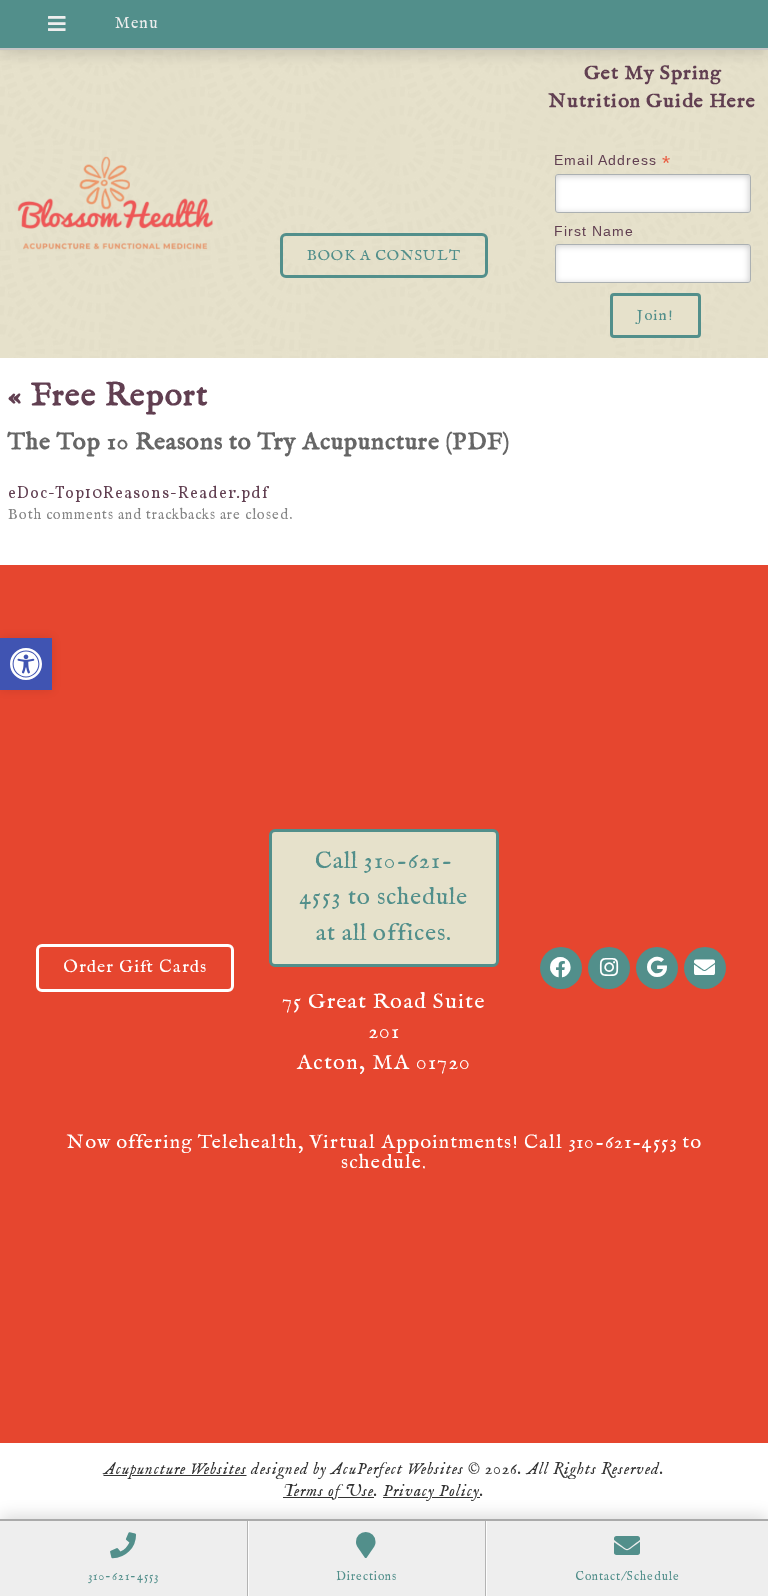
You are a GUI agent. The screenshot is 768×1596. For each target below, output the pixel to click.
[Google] (657, 968)
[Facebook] (561, 968)
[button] (26, 664)
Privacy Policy (431, 1492)
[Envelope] (705, 968)
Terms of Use (328, 1492)
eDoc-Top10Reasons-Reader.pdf (138, 494)
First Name (594, 231)
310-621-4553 (622, 1142)
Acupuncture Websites (175, 1470)
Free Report (108, 396)
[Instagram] (609, 968)
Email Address (612, 160)
